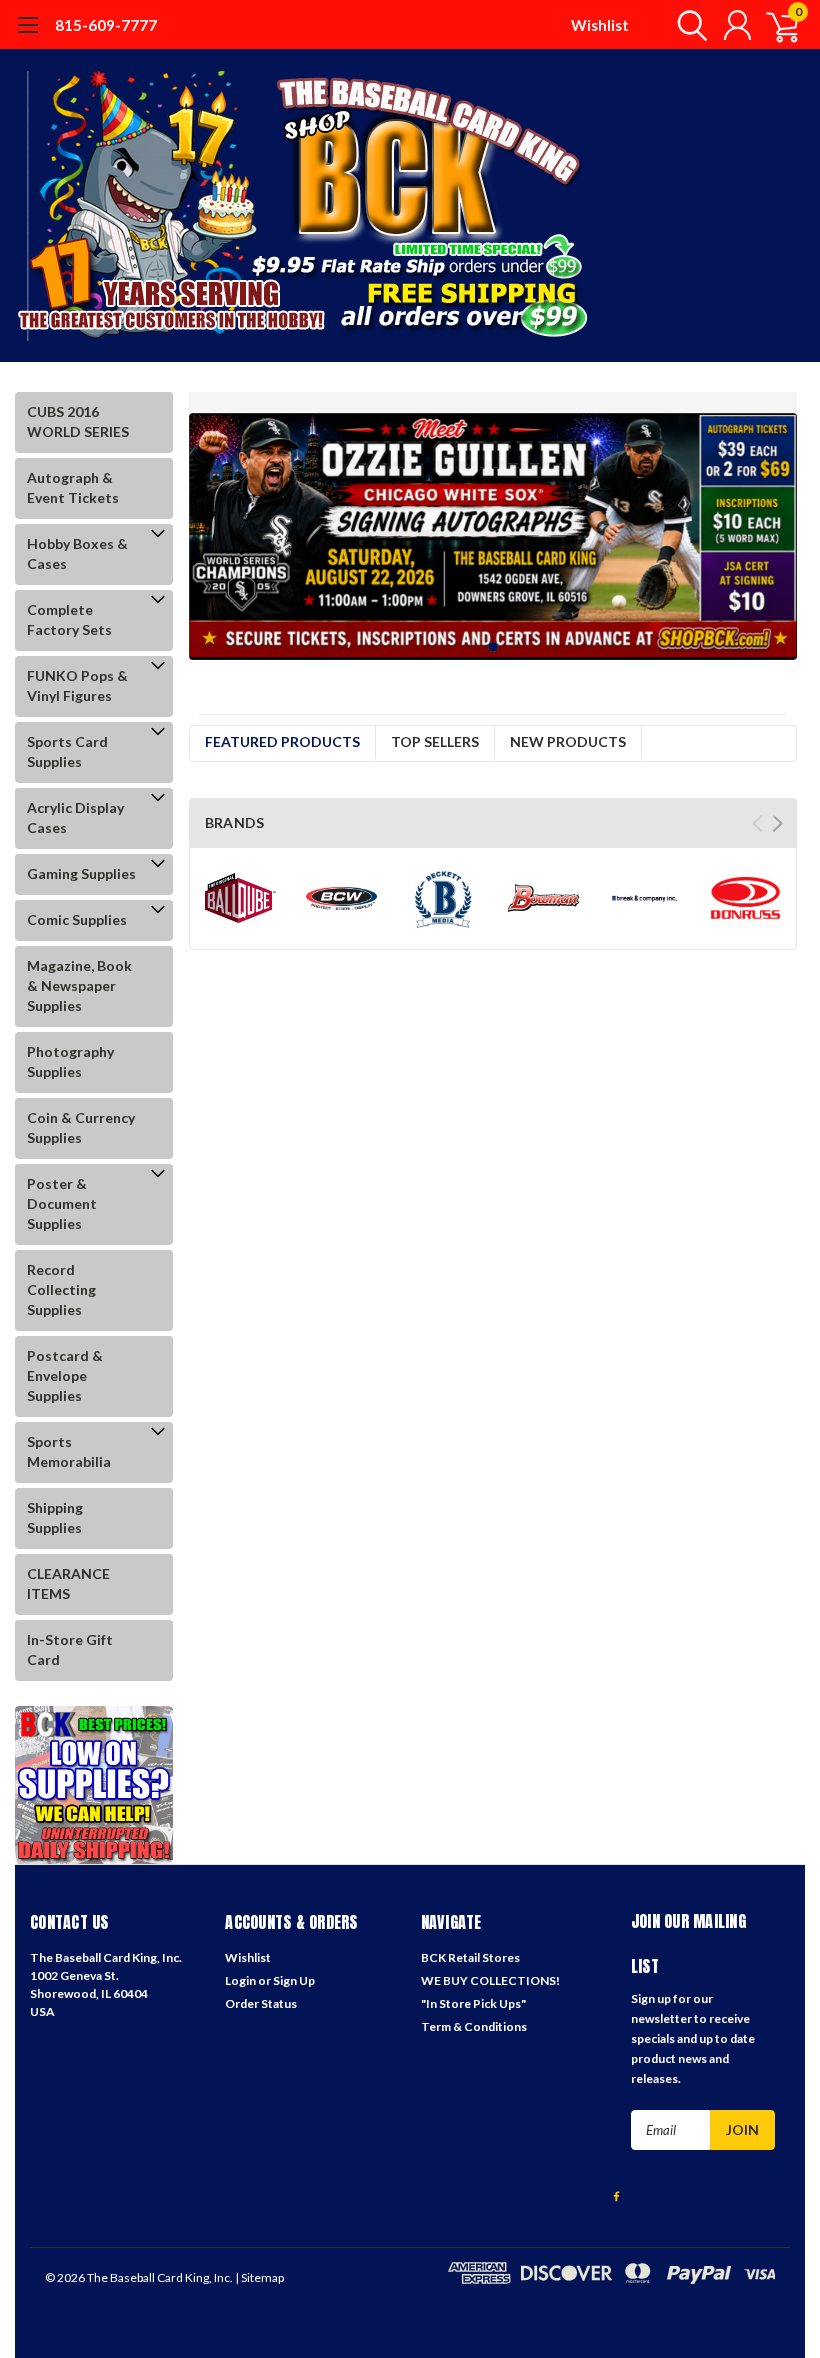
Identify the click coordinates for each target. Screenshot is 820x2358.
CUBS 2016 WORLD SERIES (78, 421)
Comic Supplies (77, 919)
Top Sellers (435, 741)
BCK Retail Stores (470, 1957)
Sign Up (294, 1980)
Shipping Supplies (55, 1517)
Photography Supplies (70, 1061)
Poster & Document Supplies (62, 1203)
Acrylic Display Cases (75, 817)
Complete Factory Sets (69, 619)
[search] (687, 25)
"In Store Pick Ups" (473, 2003)
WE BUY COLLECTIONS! (490, 1980)
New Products (568, 741)
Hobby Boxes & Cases (77, 553)
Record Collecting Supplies (61, 1289)
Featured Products (282, 741)
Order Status (261, 2003)
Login (240, 1980)
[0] (775, 25)
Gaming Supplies (81, 873)
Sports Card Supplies (67, 751)
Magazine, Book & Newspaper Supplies (79, 985)
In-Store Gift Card (70, 1649)
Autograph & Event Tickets (73, 487)
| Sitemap (259, 2277)
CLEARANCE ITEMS (68, 1583)
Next (777, 823)
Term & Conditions (474, 2026)
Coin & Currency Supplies (81, 1127)
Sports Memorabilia (69, 1451)
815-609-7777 (106, 25)
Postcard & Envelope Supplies (65, 1375)
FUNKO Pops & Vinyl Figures (77, 685)
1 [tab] (493, 647)
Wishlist (600, 25)
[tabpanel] (493, 536)
